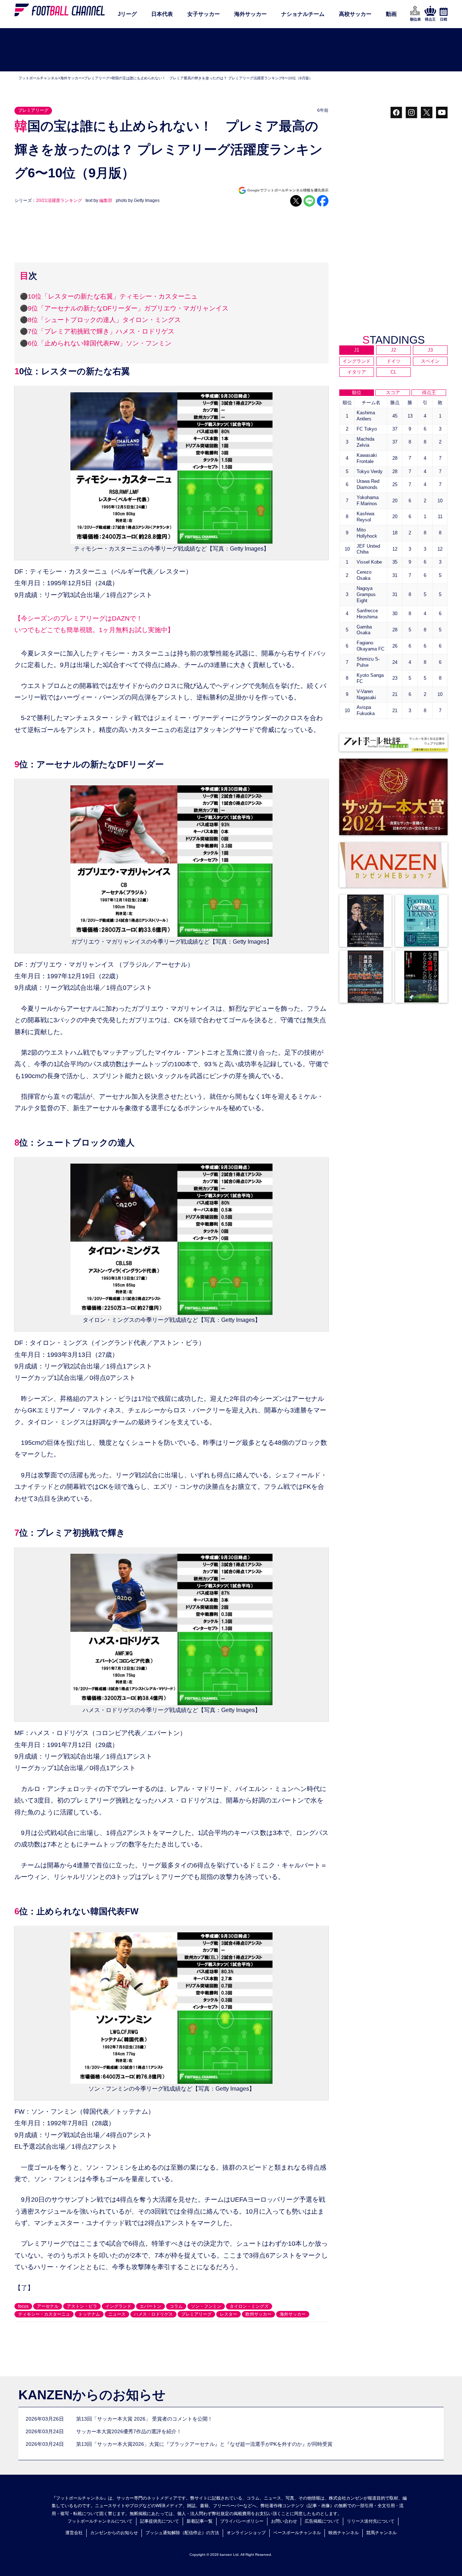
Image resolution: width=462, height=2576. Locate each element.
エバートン (151, 2306)
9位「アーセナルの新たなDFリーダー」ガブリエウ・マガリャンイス (128, 308)
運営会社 (74, 2533)
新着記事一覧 (200, 2521)
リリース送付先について (371, 2521)
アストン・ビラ (82, 2306)
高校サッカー (355, 14)
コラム (176, 2306)
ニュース (117, 2314)
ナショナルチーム (303, 14)
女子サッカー (204, 14)
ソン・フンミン (206, 2306)
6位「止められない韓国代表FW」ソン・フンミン (100, 343)
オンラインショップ (246, 2533)
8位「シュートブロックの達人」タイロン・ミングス (104, 320)
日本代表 (162, 14)
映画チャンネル (344, 2533)
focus (23, 2306)
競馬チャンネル (382, 2533)
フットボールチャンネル (38, 78)
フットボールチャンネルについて (100, 2521)
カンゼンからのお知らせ (114, 2533)
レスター (228, 2314)
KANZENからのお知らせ (92, 2395)
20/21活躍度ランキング (59, 200)
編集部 (106, 200)
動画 (391, 14)
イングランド (118, 2306)
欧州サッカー (258, 2314)
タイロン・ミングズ (249, 2306)
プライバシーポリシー (242, 2521)
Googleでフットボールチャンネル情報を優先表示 (288, 190)
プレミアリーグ (97, 78)
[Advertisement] (231, 50)
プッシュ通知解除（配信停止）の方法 (182, 2533)
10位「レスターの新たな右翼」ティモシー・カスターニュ (113, 296)
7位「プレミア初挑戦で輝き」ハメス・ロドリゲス (101, 331)
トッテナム (89, 2314)
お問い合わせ (284, 2521)
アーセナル (48, 2306)
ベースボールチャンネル (297, 2533)
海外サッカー (250, 14)
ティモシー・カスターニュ (44, 2314)
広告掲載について (322, 2521)
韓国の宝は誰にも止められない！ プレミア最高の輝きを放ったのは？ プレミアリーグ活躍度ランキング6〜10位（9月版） (212, 78)
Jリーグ (127, 14)
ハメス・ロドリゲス (153, 2314)
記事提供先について (160, 2521)
